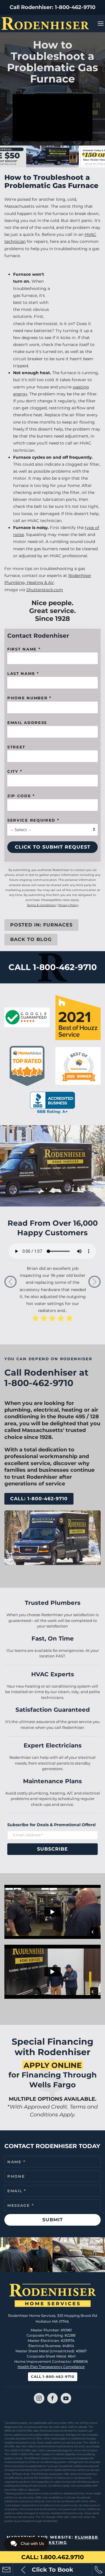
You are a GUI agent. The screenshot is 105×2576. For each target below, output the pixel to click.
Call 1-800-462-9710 (53, 2377)
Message (21, 2205)
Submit (53, 2220)
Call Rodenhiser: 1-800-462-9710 (52, 7)
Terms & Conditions (41, 905)
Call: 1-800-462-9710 (39, 1499)
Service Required (33, 820)
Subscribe (52, 1849)
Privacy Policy (68, 905)
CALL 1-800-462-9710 (53, 967)
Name (16, 2162)
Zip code (21, 796)
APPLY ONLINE (53, 2065)
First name (24, 649)
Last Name (23, 673)
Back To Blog (31, 939)
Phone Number (29, 698)
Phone (16, 2176)
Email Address (27, 723)
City (15, 771)
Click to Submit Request (53, 847)
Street (16, 747)
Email (17, 2191)
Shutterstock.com (45, 590)
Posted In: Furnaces (41, 925)
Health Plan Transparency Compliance (51, 2367)
